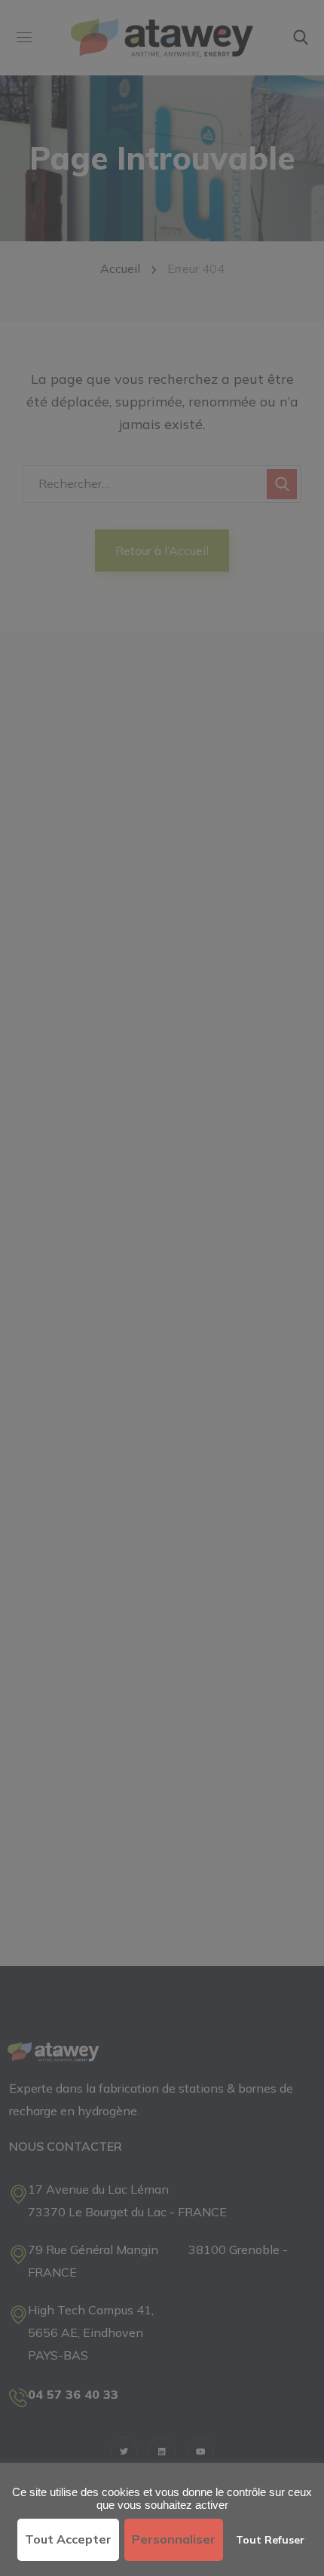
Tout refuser (270, 2540)
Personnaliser (174, 2539)
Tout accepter (68, 2539)
